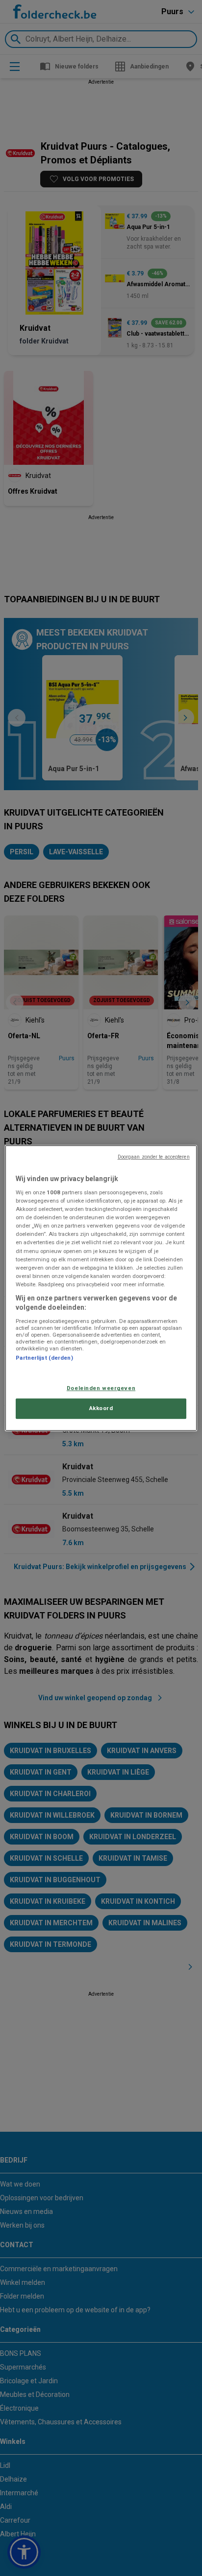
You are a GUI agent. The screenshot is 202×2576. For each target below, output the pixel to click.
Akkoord (101, 1408)
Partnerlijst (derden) (44, 1358)
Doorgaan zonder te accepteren (154, 1157)
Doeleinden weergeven (101, 1389)
